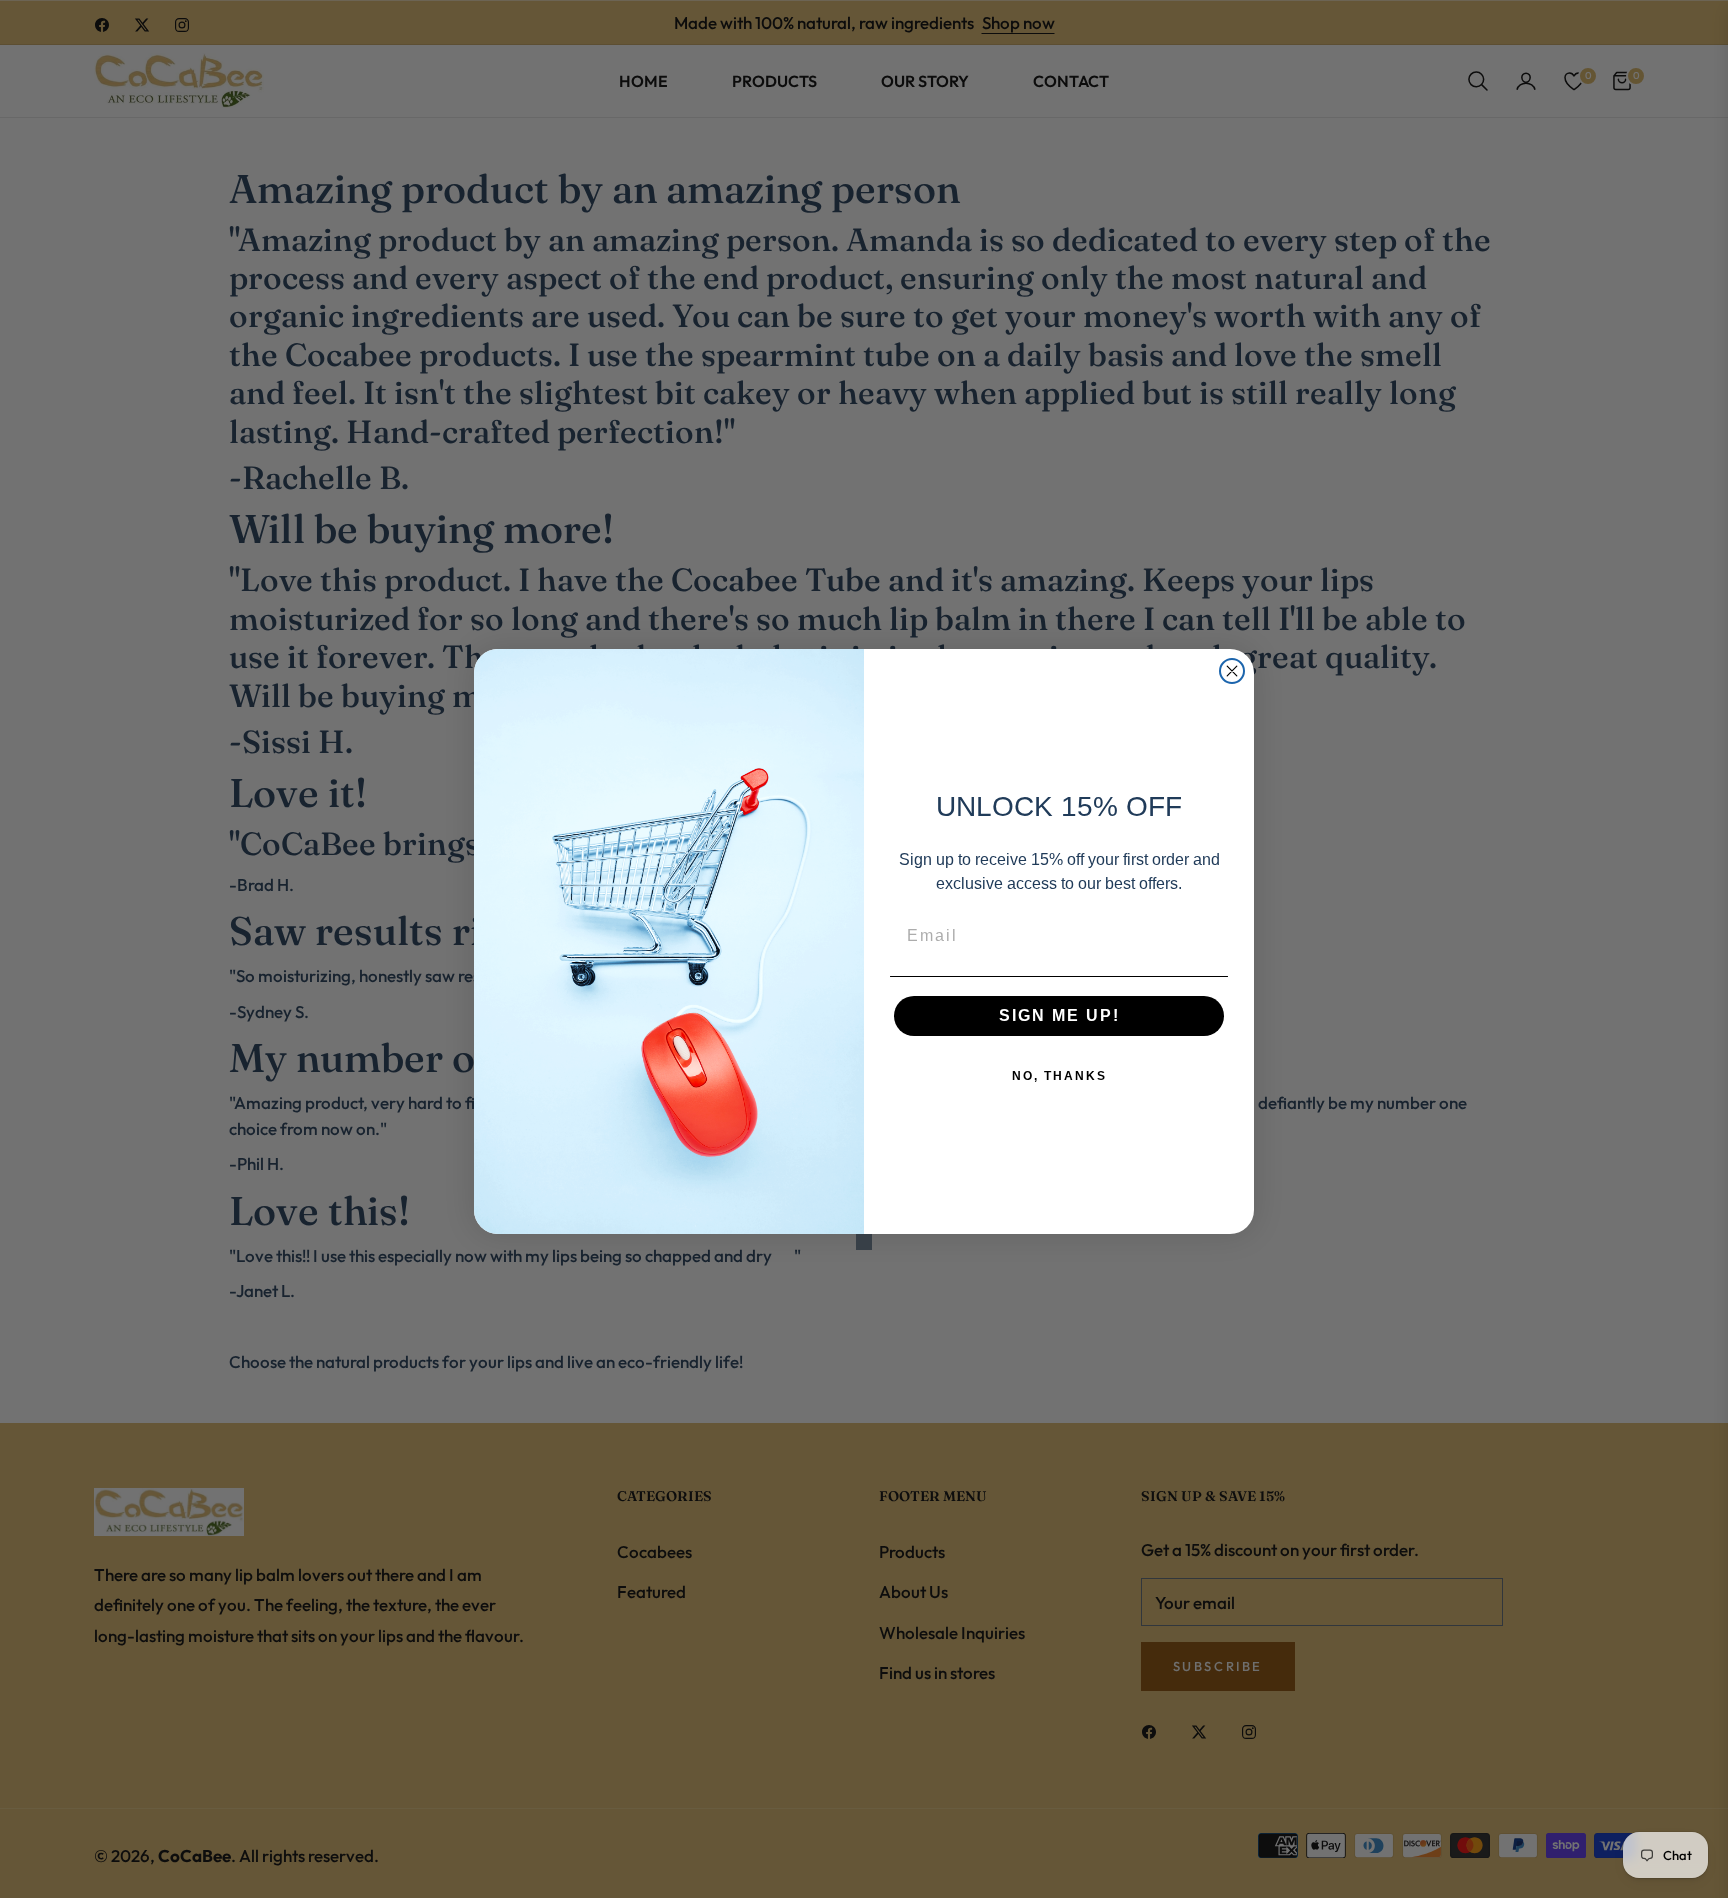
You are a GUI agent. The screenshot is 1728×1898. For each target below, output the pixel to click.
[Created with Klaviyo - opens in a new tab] (864, 1242)
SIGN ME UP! (1059, 1015)
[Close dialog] (1232, 671)
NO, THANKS (1059, 1076)
